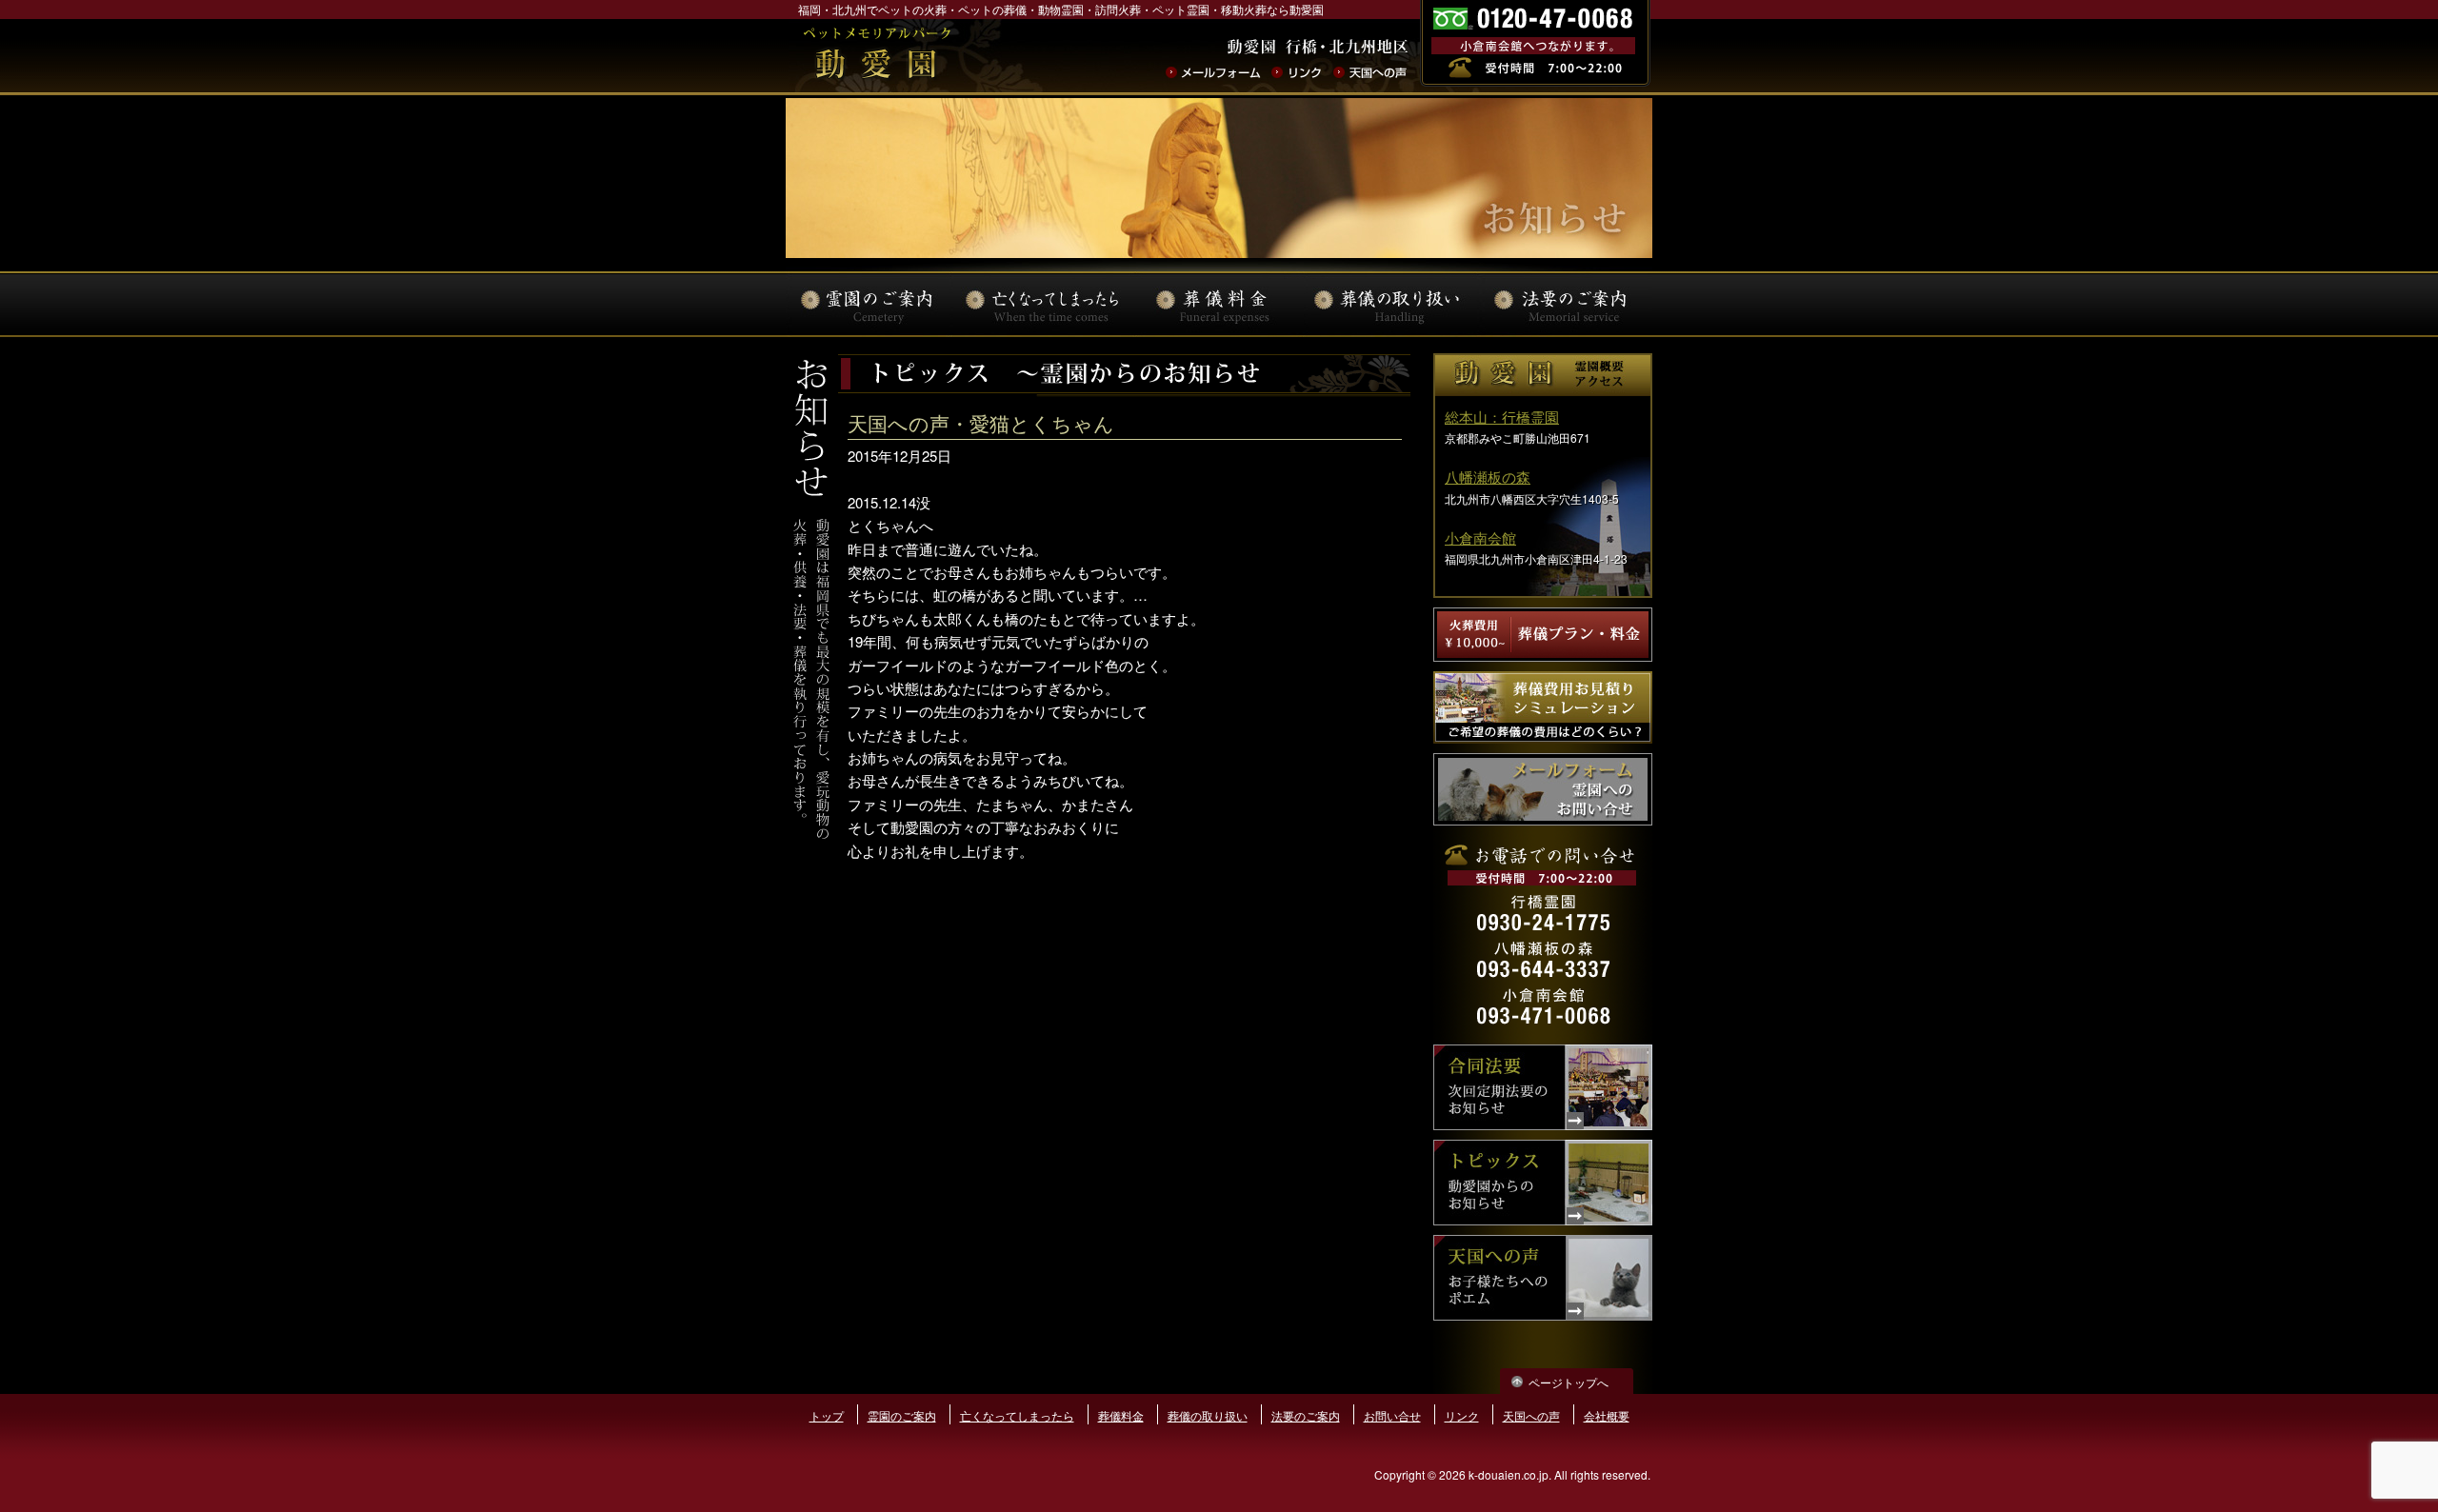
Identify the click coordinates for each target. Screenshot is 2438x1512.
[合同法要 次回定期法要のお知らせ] (1543, 1124)
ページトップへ (1569, 1382)
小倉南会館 (1480, 537)
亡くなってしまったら (1017, 1415)
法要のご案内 (1306, 1415)
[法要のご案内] (1561, 304)
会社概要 (1607, 1415)
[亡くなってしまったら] (1044, 304)
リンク (1297, 73)
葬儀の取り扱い (1208, 1415)
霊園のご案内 (902, 1415)
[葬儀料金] (1217, 304)
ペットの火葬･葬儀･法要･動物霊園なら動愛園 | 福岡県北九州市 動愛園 (877, 56)
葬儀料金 (1121, 1415)
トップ (827, 1415)
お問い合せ (1392, 1415)
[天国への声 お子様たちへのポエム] (1543, 1314)
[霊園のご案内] (872, 304)
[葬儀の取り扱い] (1389, 304)
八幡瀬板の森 (1488, 477)
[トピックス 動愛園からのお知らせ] (1543, 1219)
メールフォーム (1213, 73)
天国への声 (1370, 73)
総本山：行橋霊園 (1502, 417)
